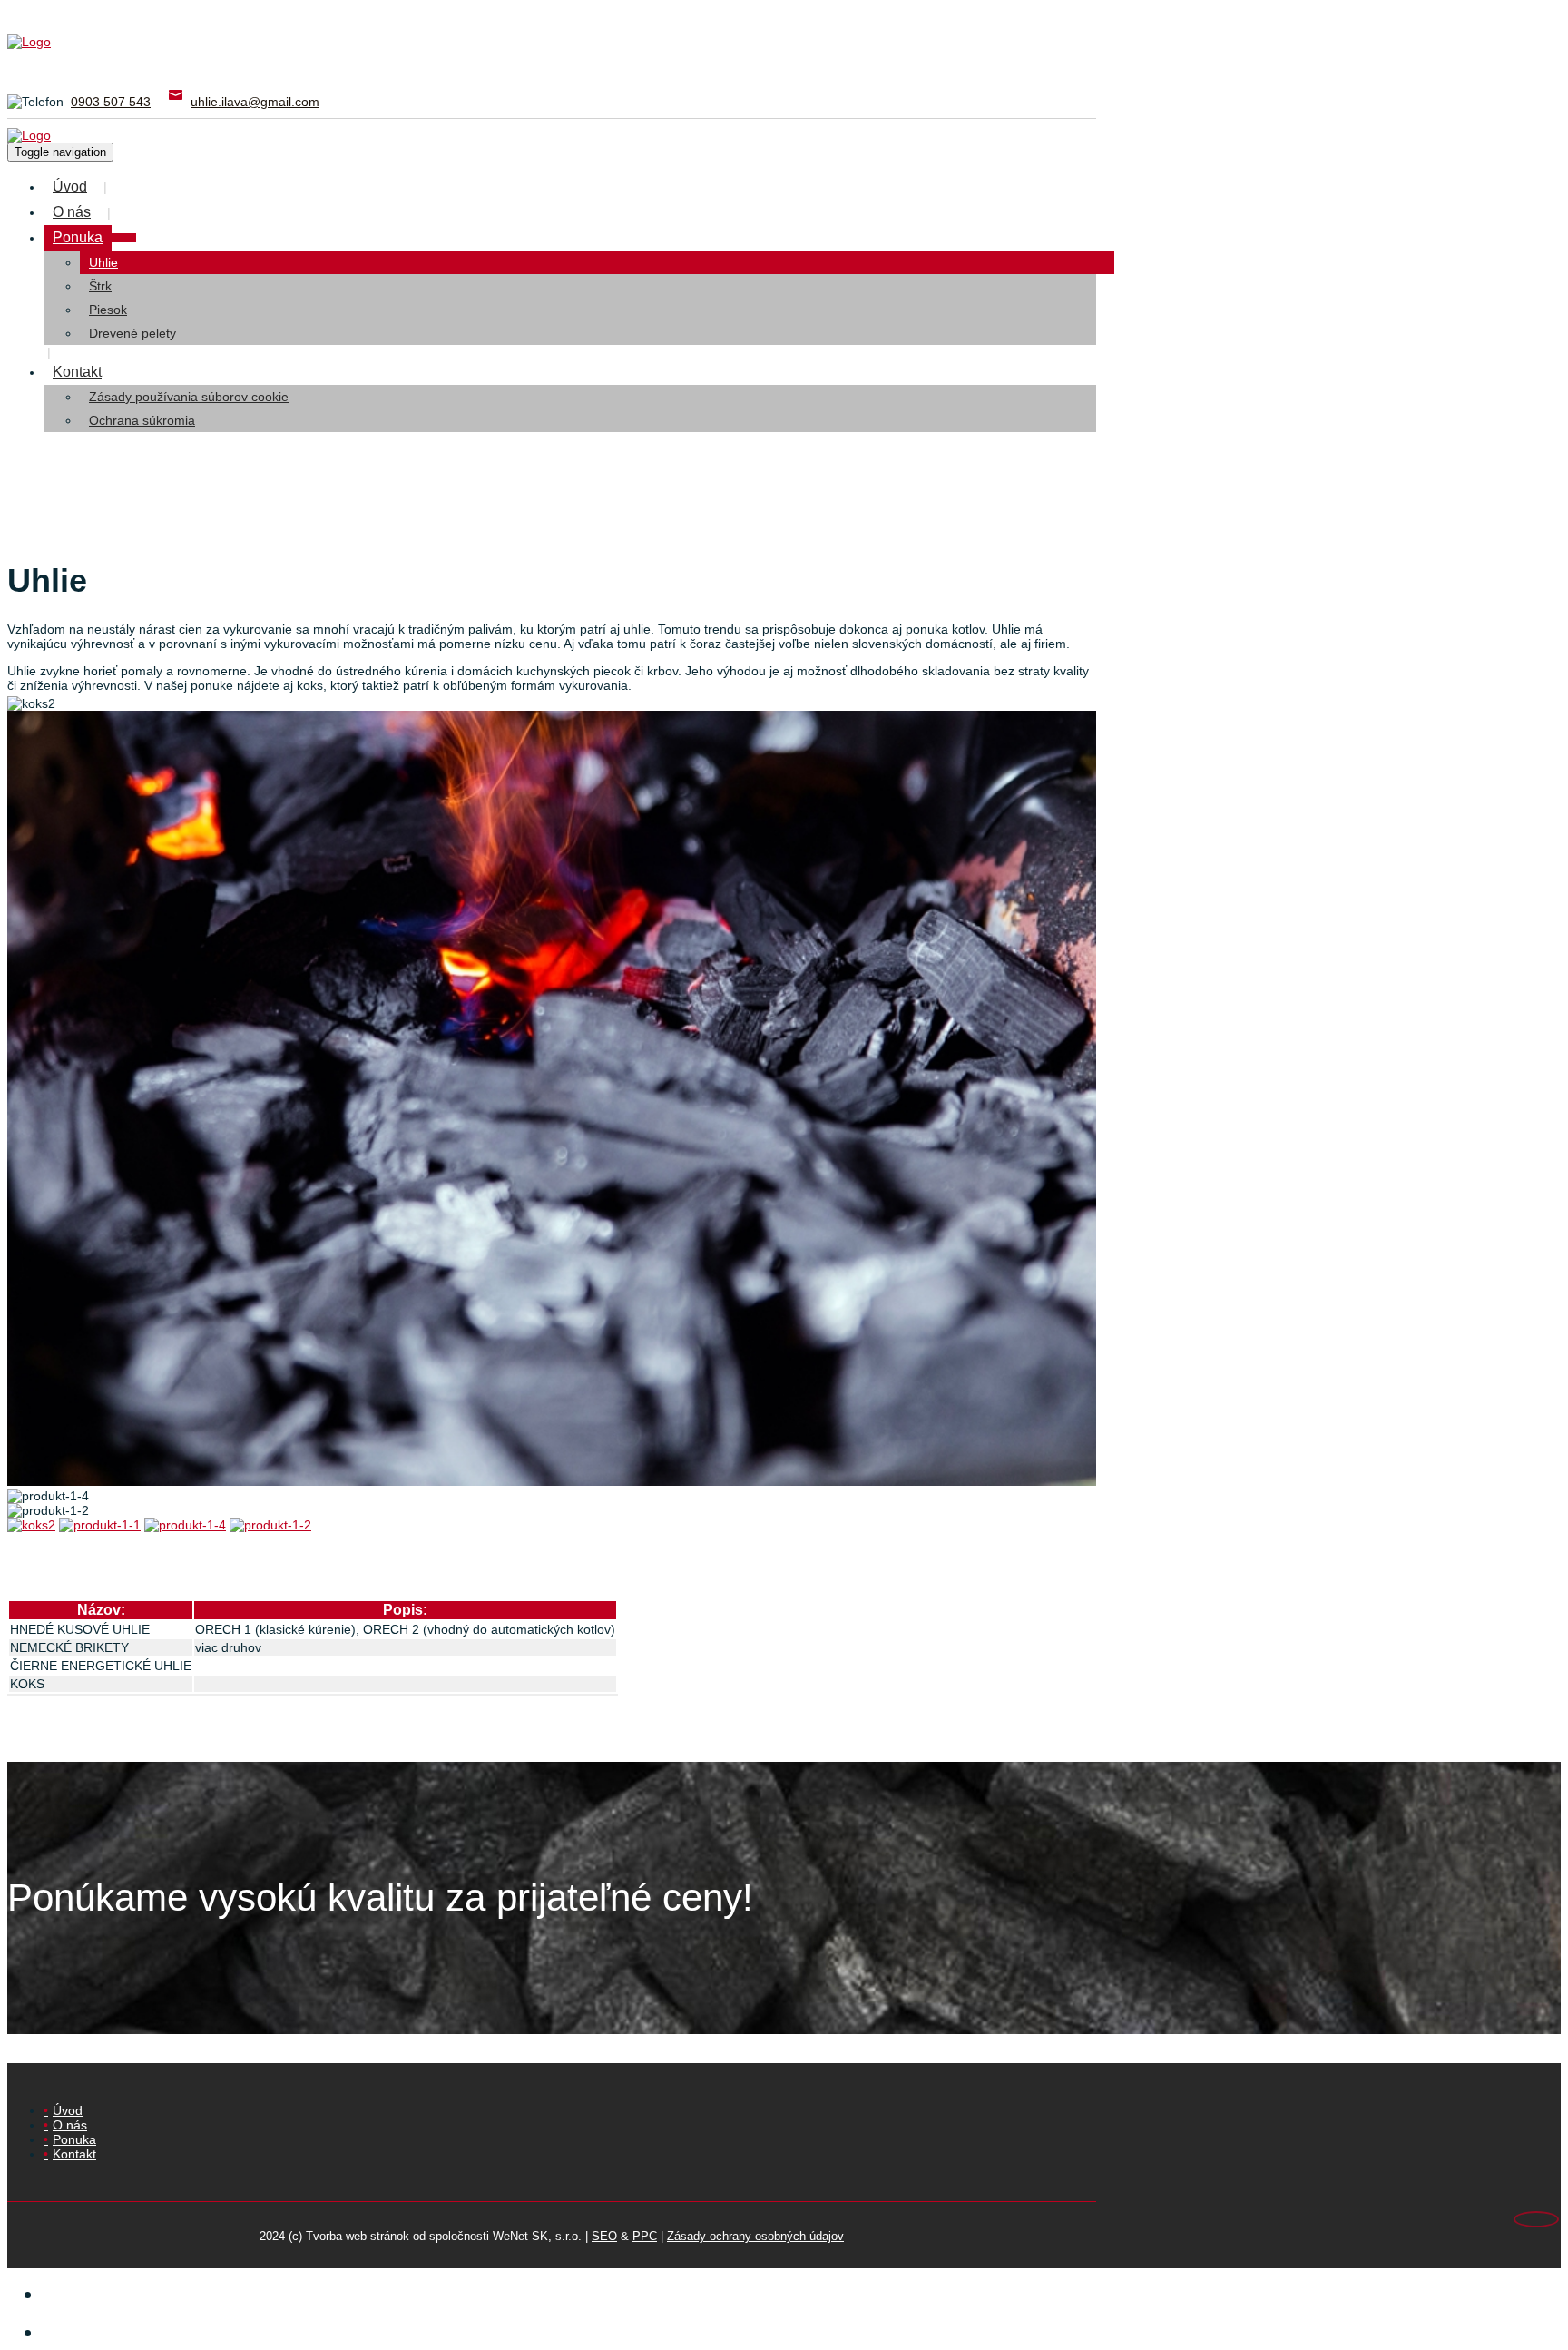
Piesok (108, 310)
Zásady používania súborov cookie (189, 397)
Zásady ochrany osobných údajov (755, 2236)
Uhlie (103, 262)
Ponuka (78, 237)
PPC (645, 2236)
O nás (72, 212)
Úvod (70, 187)
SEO (604, 2236)
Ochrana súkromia (142, 420)
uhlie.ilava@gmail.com (255, 102)
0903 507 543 (111, 102)
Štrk (100, 286)
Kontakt (77, 372)
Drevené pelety (132, 333)
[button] (124, 238)
